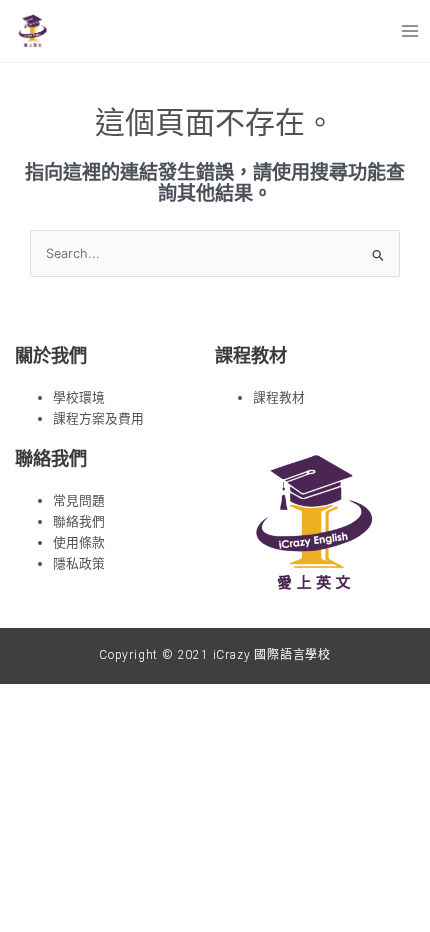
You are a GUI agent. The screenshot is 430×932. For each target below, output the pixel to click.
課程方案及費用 (98, 418)
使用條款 (79, 542)
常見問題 (79, 500)
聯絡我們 (79, 521)
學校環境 (79, 397)
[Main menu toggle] (410, 30)
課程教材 (279, 397)
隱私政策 (79, 563)
